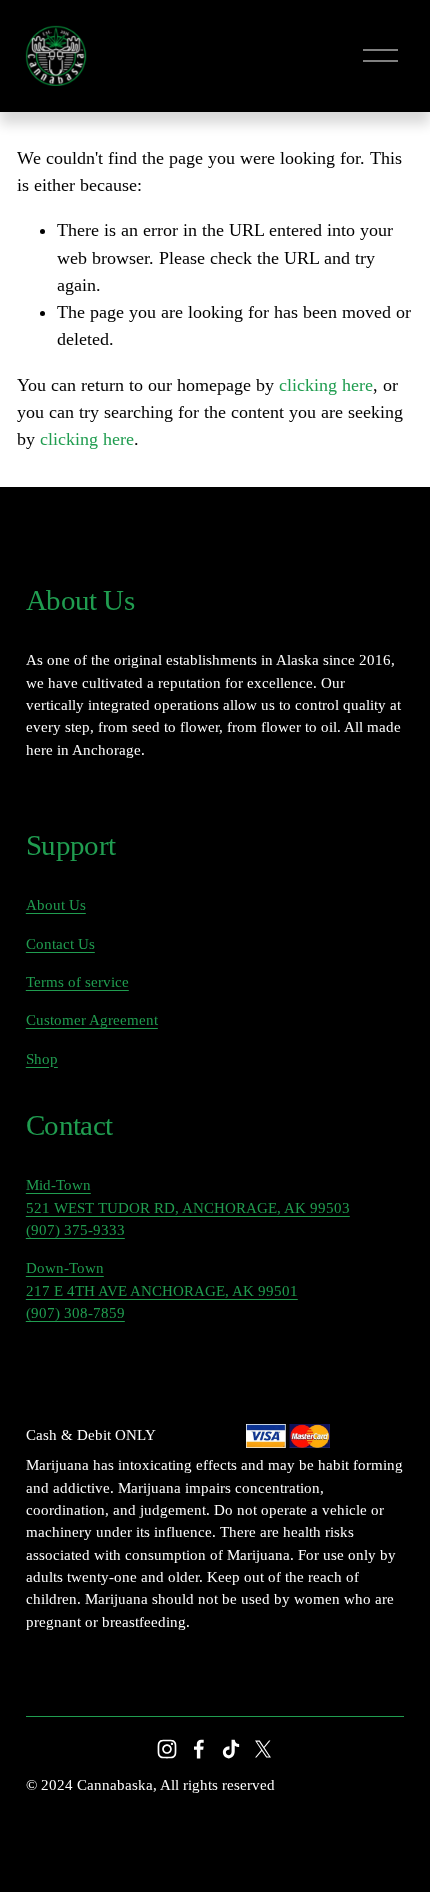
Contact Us (60, 944)
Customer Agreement (92, 1020)
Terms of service (77, 982)
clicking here (326, 385)
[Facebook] (199, 1749)
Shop (42, 1059)
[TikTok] (231, 1749)
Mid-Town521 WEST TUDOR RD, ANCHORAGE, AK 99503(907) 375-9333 (188, 1207)
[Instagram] (167, 1749)
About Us (56, 905)
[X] (263, 1749)
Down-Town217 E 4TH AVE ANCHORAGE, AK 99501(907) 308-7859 (162, 1290)
